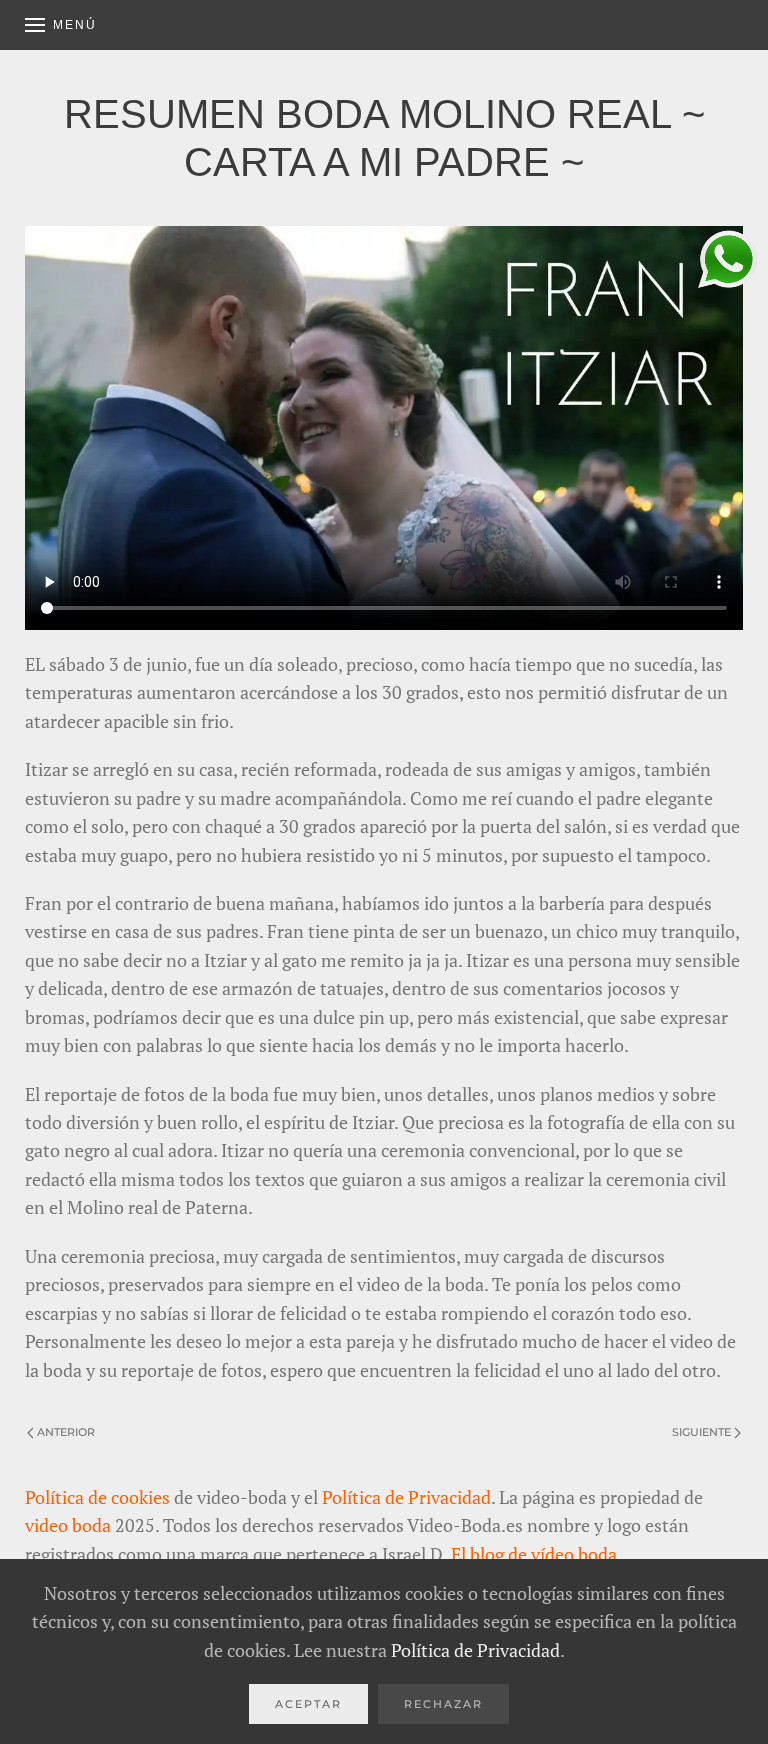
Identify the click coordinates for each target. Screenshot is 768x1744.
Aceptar (308, 1704)
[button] (61, 25)
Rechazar (443, 1704)
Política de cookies (97, 1497)
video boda (68, 1525)
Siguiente (701, 1432)
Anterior (66, 1432)
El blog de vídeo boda (534, 1554)
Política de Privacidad (406, 1497)
